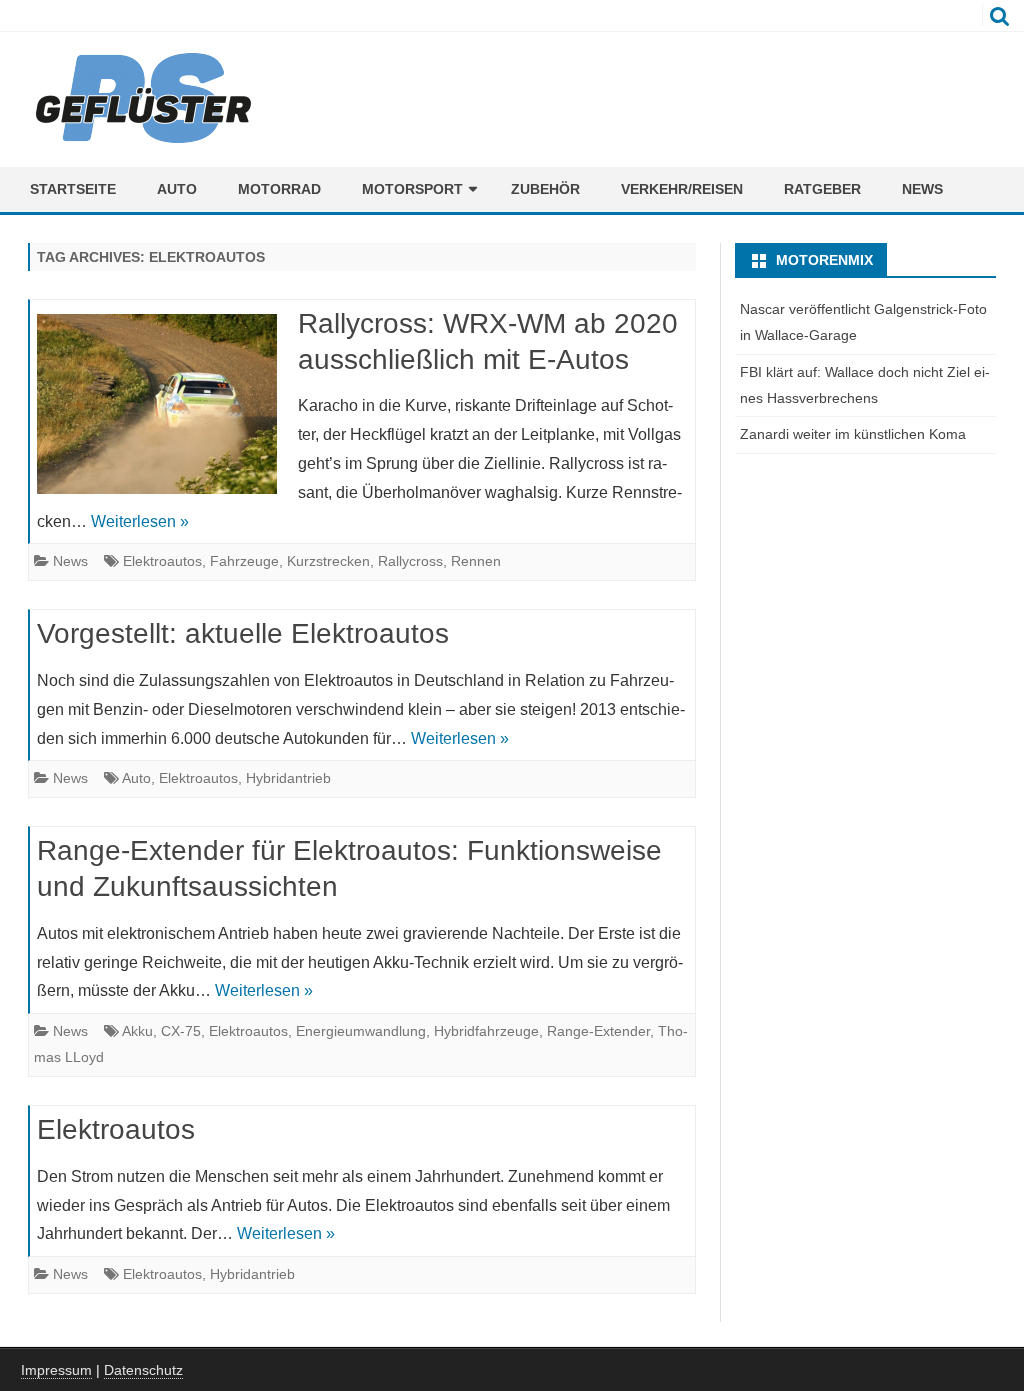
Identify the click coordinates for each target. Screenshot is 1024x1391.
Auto (177, 189)
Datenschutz (143, 1370)
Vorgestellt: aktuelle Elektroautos (243, 633)
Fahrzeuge (244, 561)
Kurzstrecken (328, 561)
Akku (137, 1031)
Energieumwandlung (361, 1031)
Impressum (56, 1370)
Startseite (73, 189)
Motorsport (412, 189)
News (922, 189)
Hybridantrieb (288, 778)
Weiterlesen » (140, 521)
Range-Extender (598, 1031)
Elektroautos (162, 561)
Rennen (476, 561)
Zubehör (545, 189)
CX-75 (181, 1031)
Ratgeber (822, 189)
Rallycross (410, 561)
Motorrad (279, 189)
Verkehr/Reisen (682, 189)
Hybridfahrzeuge (486, 1031)
